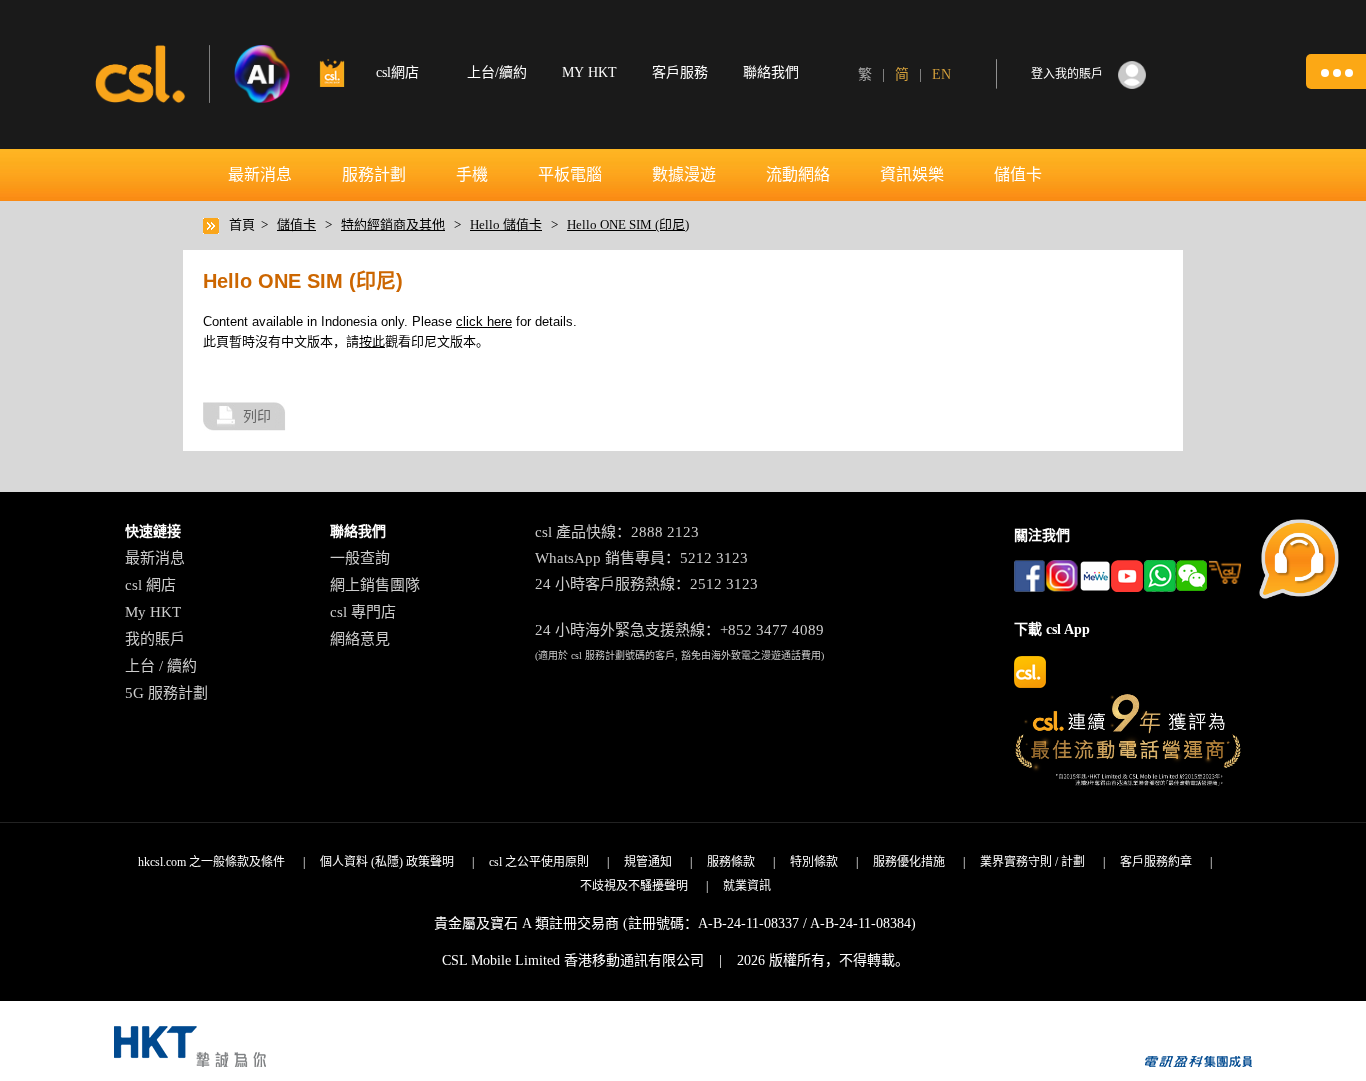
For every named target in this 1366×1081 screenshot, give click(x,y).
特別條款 (814, 862)
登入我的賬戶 (1067, 74)
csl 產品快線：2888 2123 (617, 532)
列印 (257, 416)
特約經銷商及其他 (393, 224)
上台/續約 (497, 72)
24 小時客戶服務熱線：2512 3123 (646, 584)
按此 (372, 341)
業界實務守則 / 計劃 (1032, 862)
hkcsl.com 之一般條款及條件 (211, 862)
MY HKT (589, 72)
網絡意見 (360, 639)
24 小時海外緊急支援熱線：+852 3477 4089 (679, 630)
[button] (1336, 71)
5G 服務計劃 (166, 693)
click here (484, 321)
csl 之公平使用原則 (539, 862)
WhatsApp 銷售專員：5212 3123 (641, 558)
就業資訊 (747, 886)
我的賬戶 (155, 639)
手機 (472, 174)
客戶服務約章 (1156, 862)
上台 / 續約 (161, 666)
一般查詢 (360, 558)
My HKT (153, 612)
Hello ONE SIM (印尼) (628, 224)
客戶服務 (680, 72)
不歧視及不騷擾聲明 (634, 886)
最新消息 (260, 174)
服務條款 (731, 862)
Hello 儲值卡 (506, 224)
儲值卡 (1018, 174)
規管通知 (648, 862)
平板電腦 (570, 174)
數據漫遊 (684, 174)
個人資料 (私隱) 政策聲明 (387, 862)
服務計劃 (374, 174)
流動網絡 (798, 174)
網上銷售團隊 (375, 585)
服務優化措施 (909, 862)
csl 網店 (150, 585)
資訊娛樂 (912, 174)
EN (941, 74)
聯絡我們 (771, 72)
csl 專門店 (363, 612)
